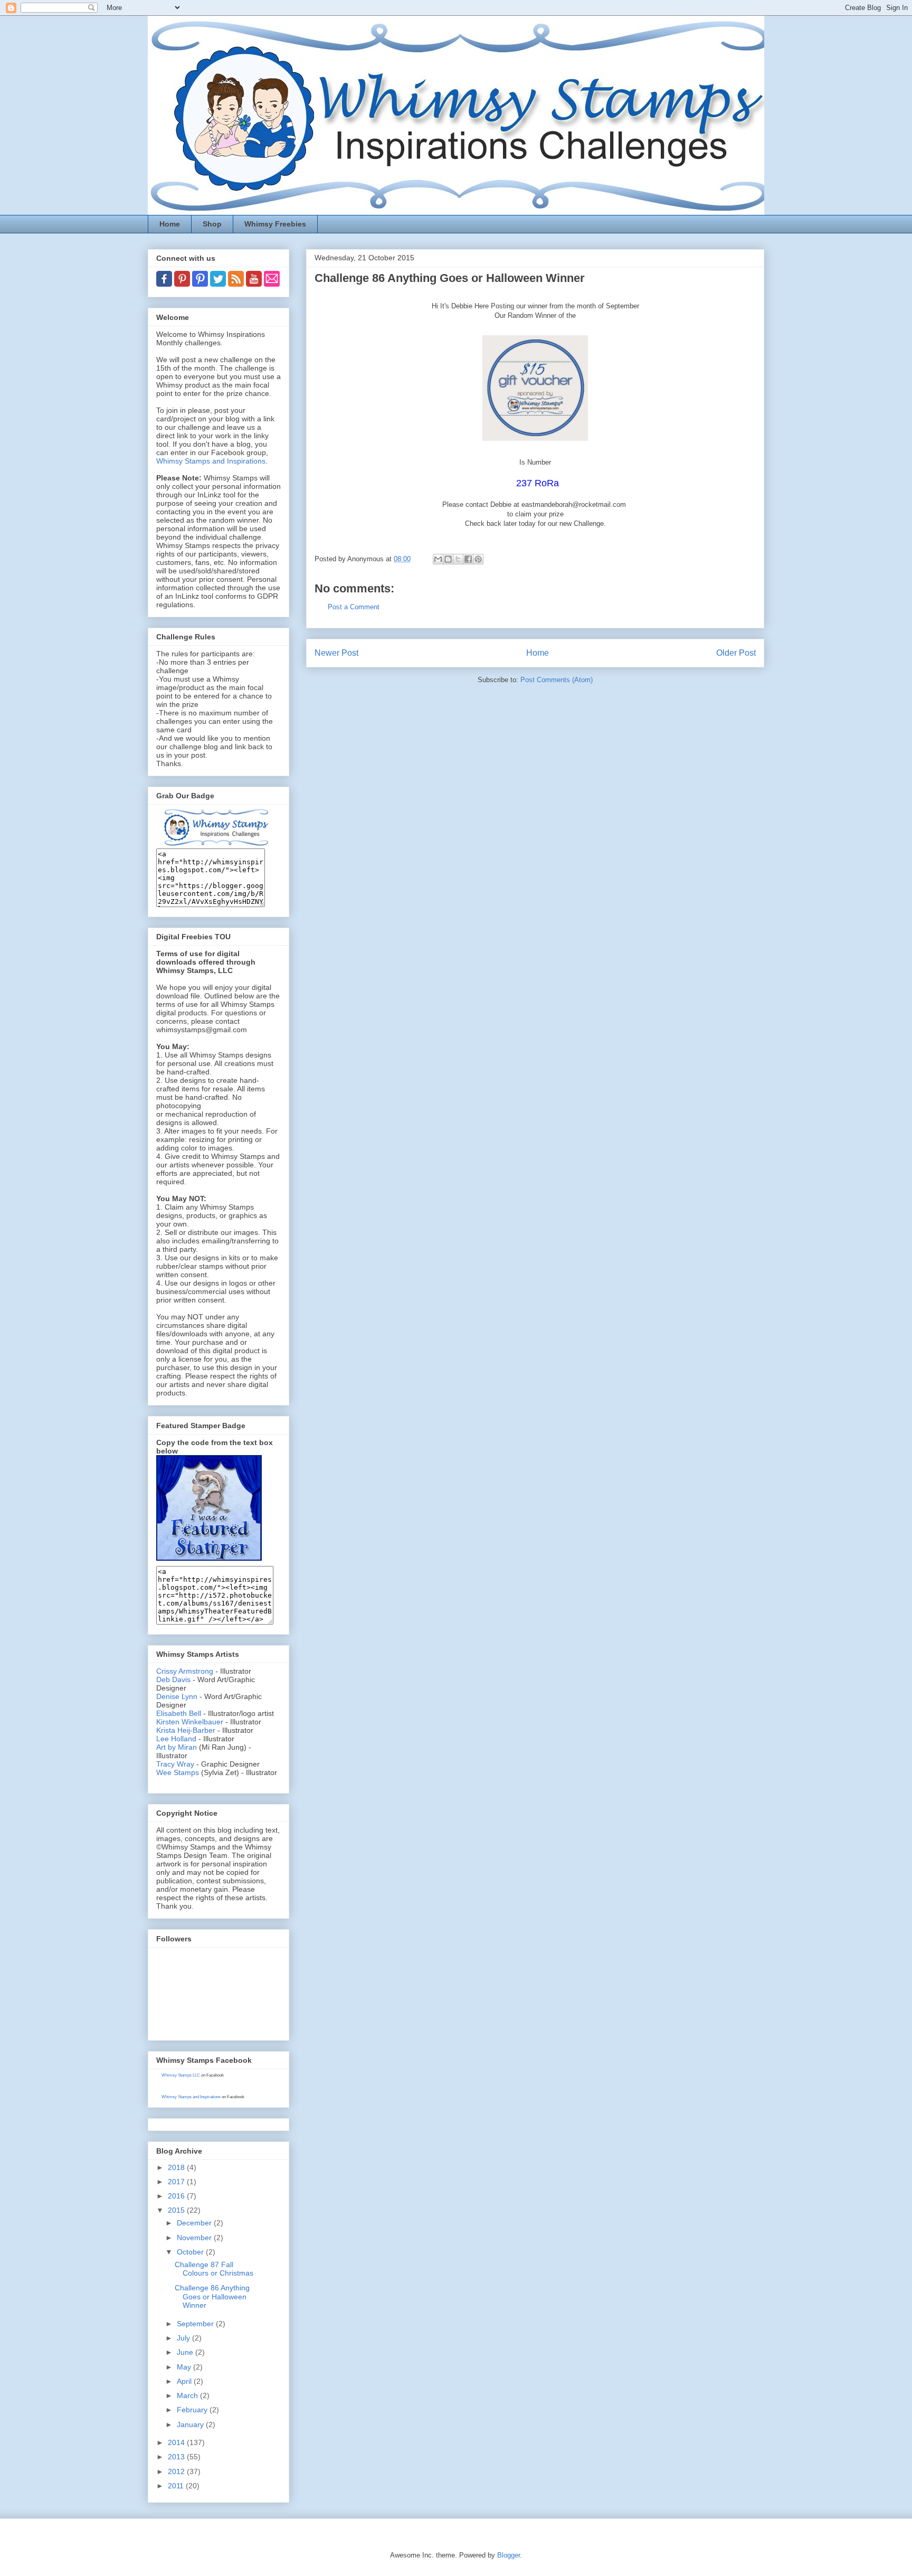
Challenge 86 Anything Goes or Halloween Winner (212, 2297)
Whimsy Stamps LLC (181, 2075)
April (185, 2381)
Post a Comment (354, 607)
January (191, 2424)
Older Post (736, 653)
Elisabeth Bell (179, 1713)
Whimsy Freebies (275, 224)
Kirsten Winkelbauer (190, 1722)
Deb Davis (173, 1679)
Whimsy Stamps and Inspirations (211, 461)
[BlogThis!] (448, 559)
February (193, 2410)
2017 (177, 2182)
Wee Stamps (178, 1772)
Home (170, 224)
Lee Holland (176, 1739)
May (185, 2367)
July (184, 2338)
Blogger (509, 2555)
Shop (212, 224)
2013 (177, 2457)
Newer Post (336, 653)
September (196, 2324)
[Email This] (438, 559)
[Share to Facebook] (468, 559)
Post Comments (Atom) (557, 680)
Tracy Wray (175, 1764)
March (188, 2395)
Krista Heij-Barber (187, 1730)
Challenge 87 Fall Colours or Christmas (214, 2269)
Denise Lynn (177, 1696)
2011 (177, 2486)
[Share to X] (458, 559)
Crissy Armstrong (185, 1671)
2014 (177, 2442)
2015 (177, 2210)
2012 (177, 2471)
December (195, 2223)
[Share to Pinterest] (478, 559)
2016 (177, 2196)
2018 (177, 2167)
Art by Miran (177, 1747)
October (191, 2252)
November (195, 2238)
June (186, 2352)
